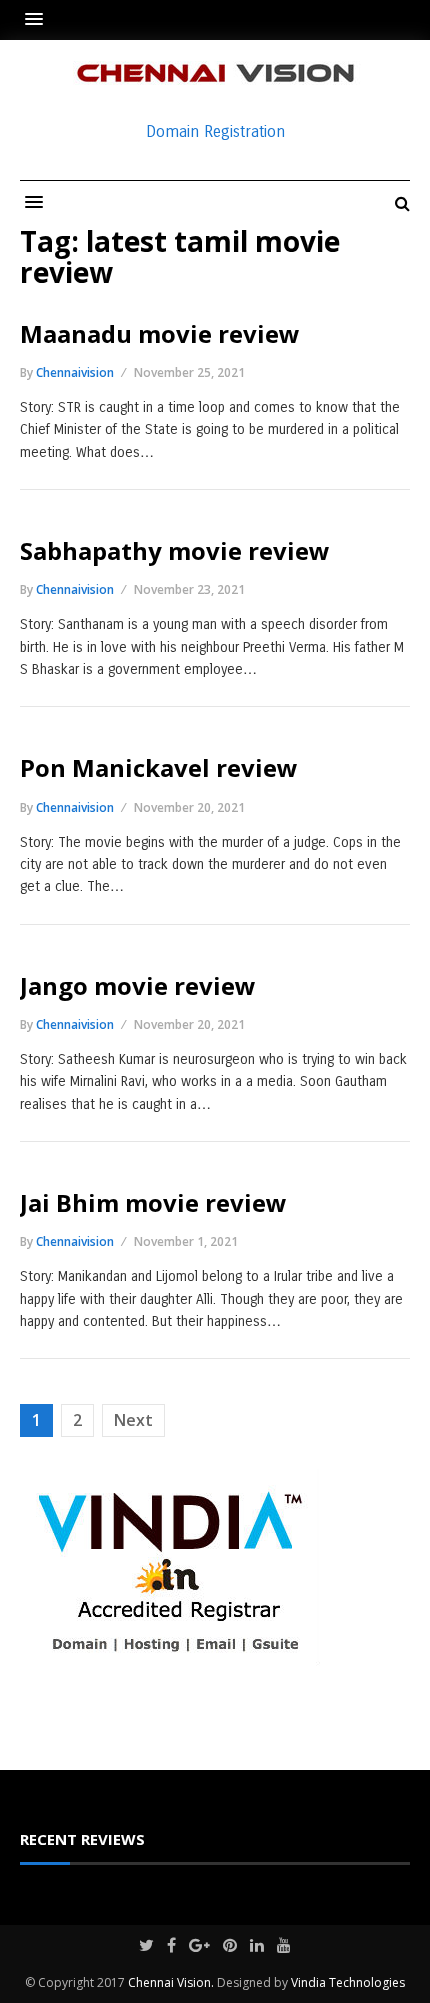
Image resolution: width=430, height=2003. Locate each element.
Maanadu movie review (160, 333)
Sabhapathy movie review (175, 550)
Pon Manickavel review (159, 767)
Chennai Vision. (171, 1982)
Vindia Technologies (348, 1982)
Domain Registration (215, 131)
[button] (39, 19)
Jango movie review (138, 985)
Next (133, 1420)
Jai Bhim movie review (153, 1202)
